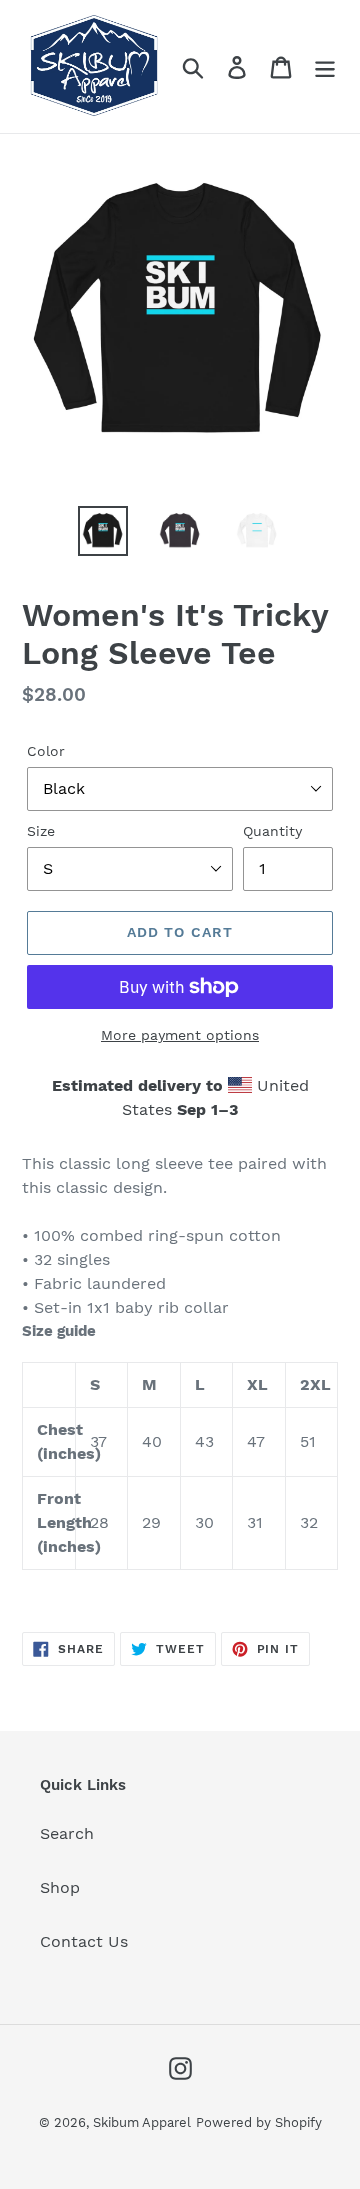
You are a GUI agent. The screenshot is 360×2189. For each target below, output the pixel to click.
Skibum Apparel (142, 2122)
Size (41, 831)
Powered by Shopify (259, 2122)
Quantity (272, 831)
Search (67, 1833)
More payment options (180, 1035)
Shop (60, 1887)
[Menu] (325, 66)
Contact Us (84, 1941)
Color (46, 751)
